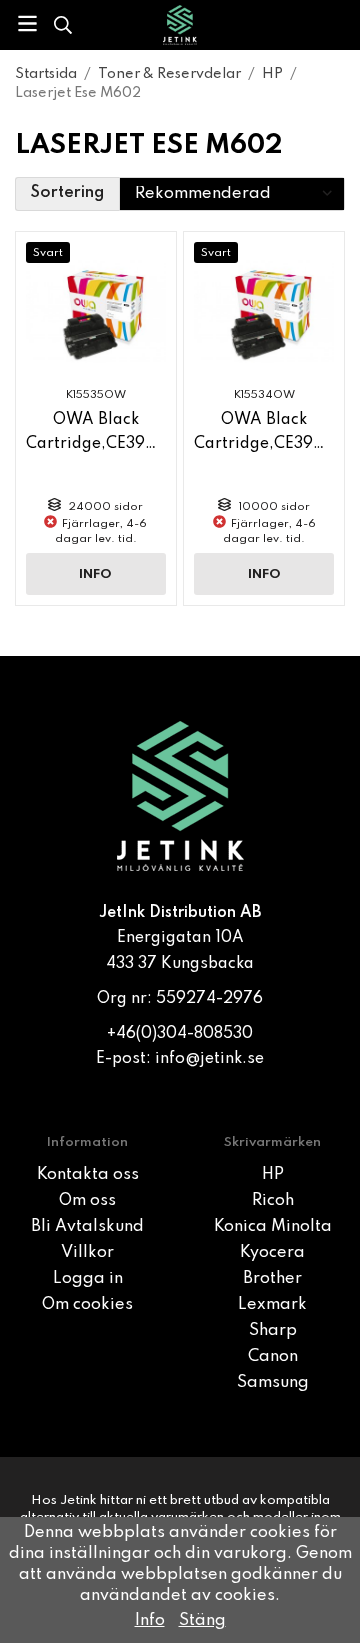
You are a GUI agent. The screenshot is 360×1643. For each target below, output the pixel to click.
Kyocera (272, 1253)
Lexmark (272, 1305)
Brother (272, 1279)
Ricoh (273, 1201)
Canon (273, 1357)
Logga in (88, 1279)
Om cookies (87, 1305)
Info (95, 574)
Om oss (87, 1201)
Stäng (202, 1621)
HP (273, 1175)
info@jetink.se (209, 1059)
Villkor (87, 1253)
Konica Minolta (273, 1227)
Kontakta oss (88, 1175)
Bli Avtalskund (87, 1227)
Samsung (273, 1383)
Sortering (67, 193)
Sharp (273, 1331)
